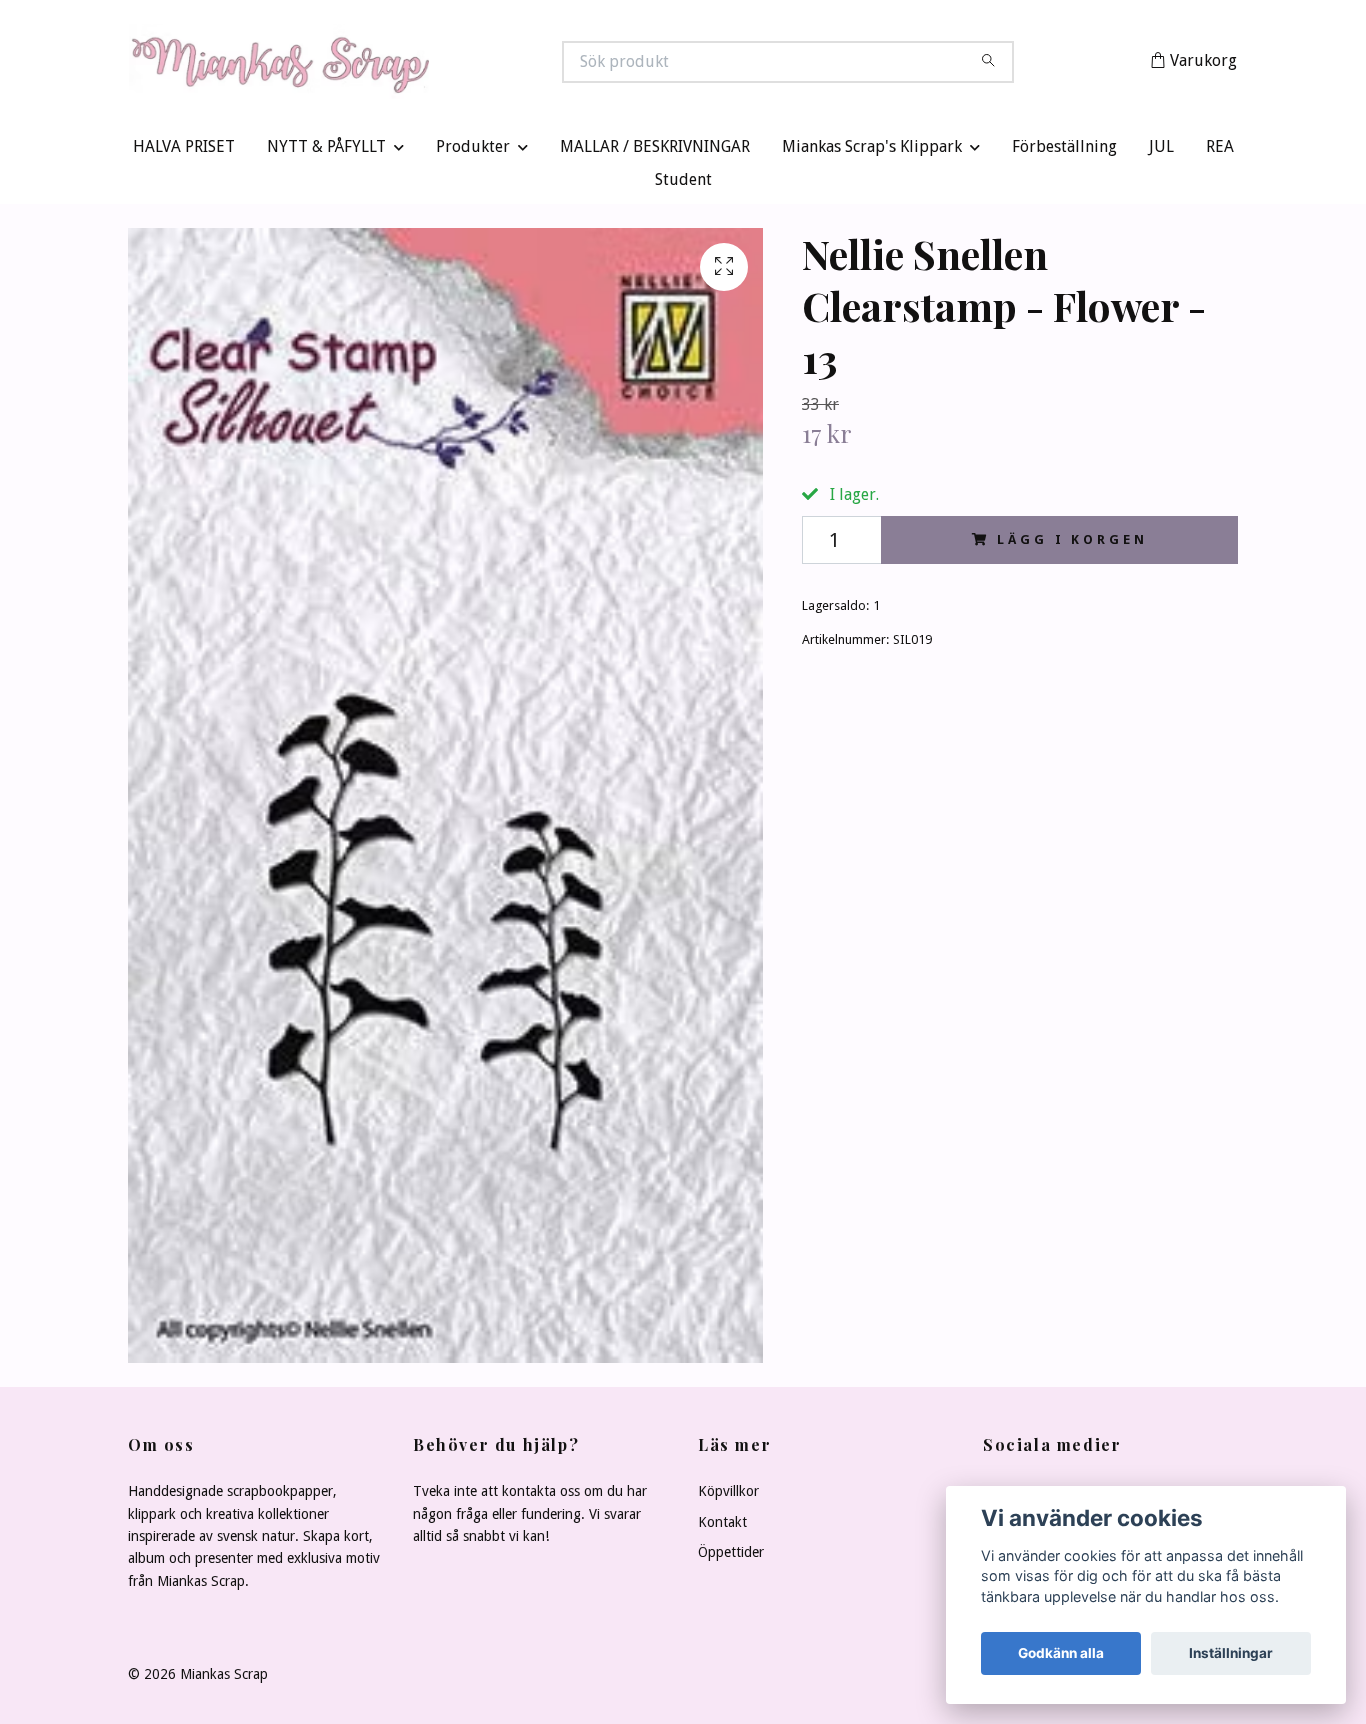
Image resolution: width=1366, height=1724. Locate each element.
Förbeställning (1064, 151)
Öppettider (731, 1557)
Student (683, 184)
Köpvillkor (728, 1496)
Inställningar (1231, 1653)
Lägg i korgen (1072, 543)
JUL (1161, 151)
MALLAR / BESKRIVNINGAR (655, 151)
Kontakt (722, 1526)
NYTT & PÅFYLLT (326, 151)
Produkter (473, 151)
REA (1220, 151)
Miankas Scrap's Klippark (872, 151)
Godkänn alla (1061, 1653)
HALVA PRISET (184, 151)
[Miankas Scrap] (406, 64)
